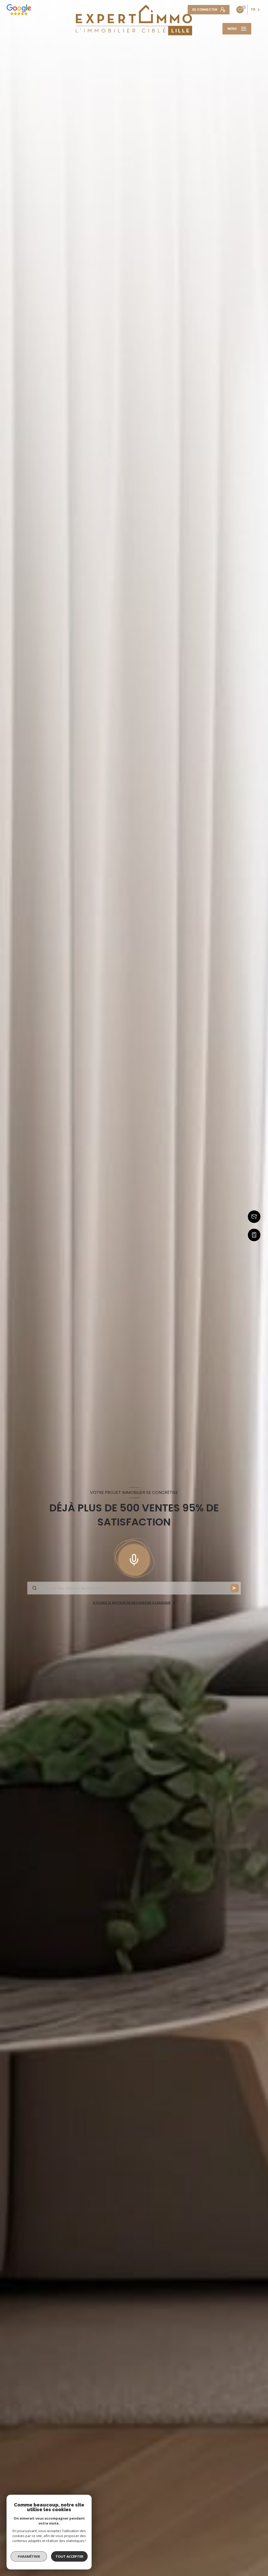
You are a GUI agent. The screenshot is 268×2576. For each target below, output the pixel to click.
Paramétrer (29, 2556)
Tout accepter (69, 2556)
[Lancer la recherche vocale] (134, 1559)
